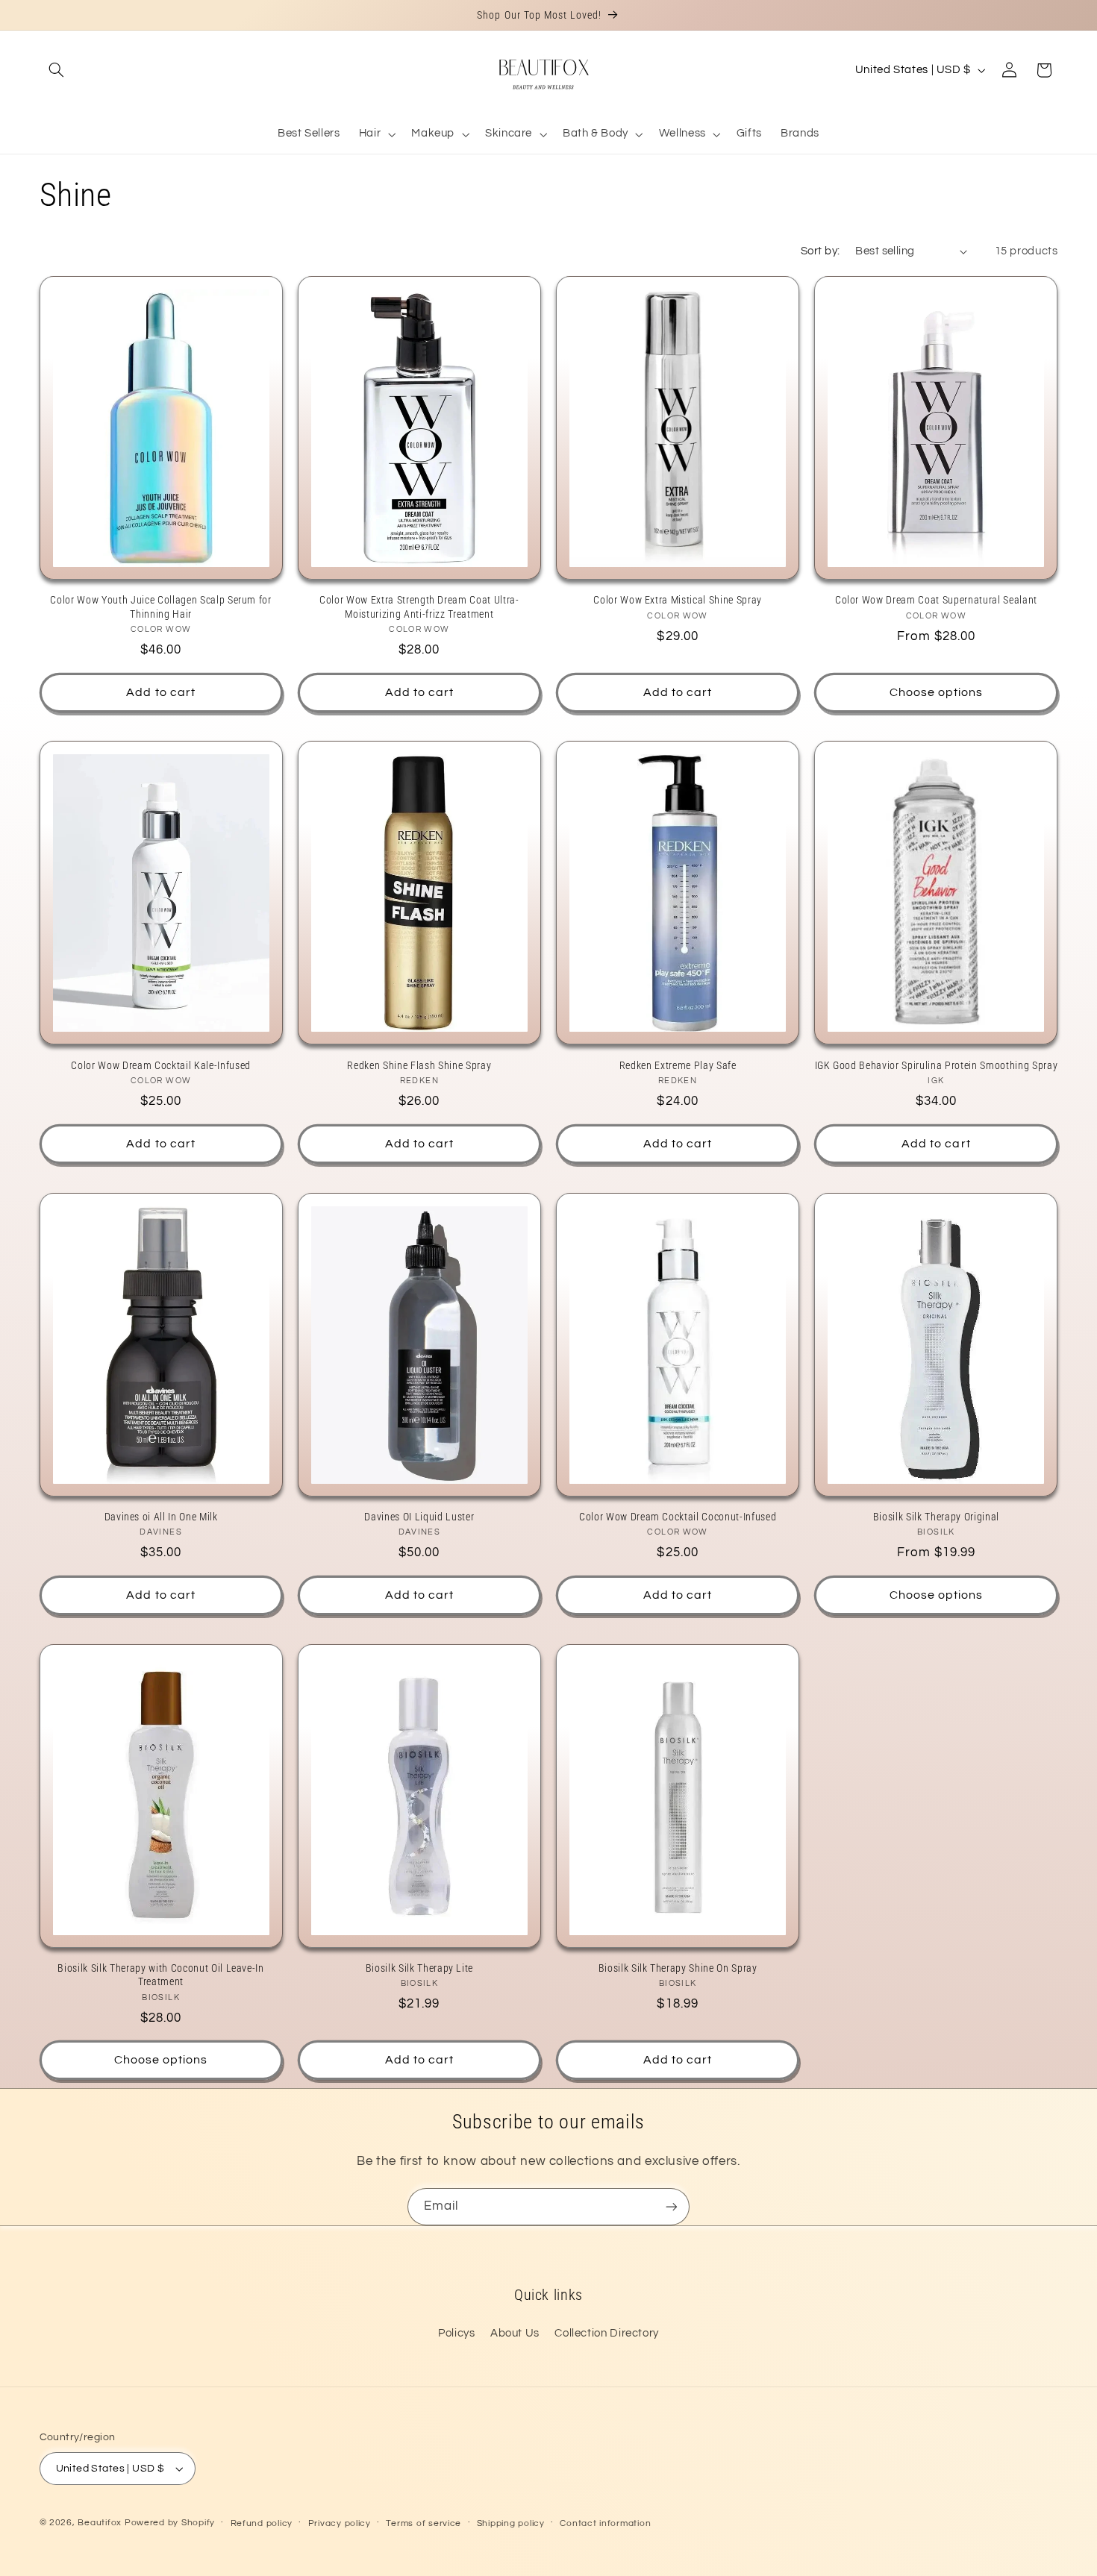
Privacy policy (340, 2523)
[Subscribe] (672, 2206)
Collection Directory (607, 2333)
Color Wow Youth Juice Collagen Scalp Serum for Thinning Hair (160, 607)
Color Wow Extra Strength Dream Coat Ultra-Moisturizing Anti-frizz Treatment (419, 607)
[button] (57, 70)
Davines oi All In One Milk (161, 1517)
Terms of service (424, 2523)
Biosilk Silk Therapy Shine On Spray (678, 1968)
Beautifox (100, 2523)
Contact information (605, 2523)
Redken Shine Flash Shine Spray (419, 1065)
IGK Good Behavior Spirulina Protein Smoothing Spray (936, 1065)
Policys (456, 2333)
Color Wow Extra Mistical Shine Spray (678, 600)
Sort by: (820, 251)
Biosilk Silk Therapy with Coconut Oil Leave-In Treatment (160, 1975)
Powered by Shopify (170, 2523)
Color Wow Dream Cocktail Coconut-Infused (678, 1517)
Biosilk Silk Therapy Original (936, 1517)
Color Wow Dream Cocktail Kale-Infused (160, 1065)
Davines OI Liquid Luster (419, 1517)
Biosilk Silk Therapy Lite (420, 1968)
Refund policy (262, 2523)
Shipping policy (511, 2523)
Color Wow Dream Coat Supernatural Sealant (936, 600)
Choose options (937, 692)
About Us (515, 2333)
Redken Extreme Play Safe (678, 1065)
